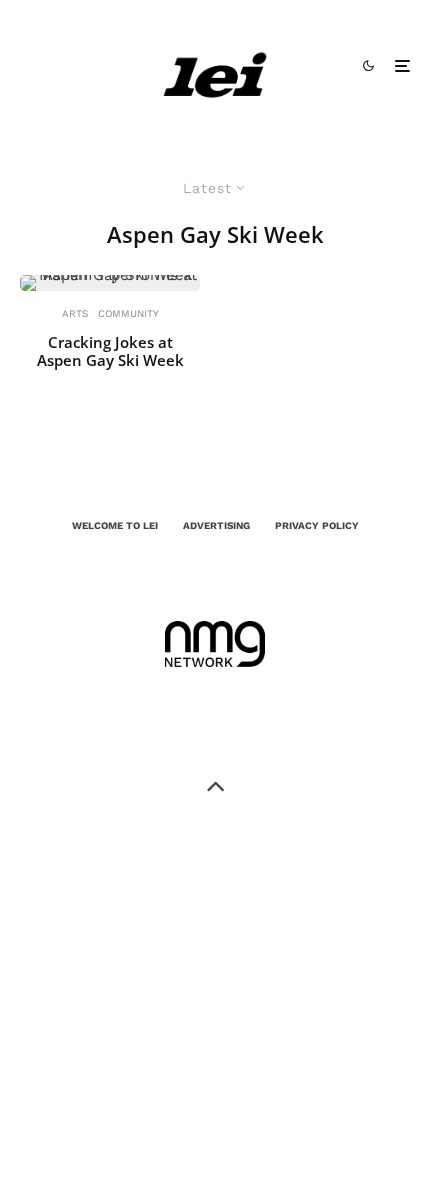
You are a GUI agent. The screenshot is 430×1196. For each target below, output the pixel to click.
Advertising (216, 525)
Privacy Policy (317, 525)
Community (128, 313)
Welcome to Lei (115, 525)
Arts (75, 313)
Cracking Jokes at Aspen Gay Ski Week (110, 351)
